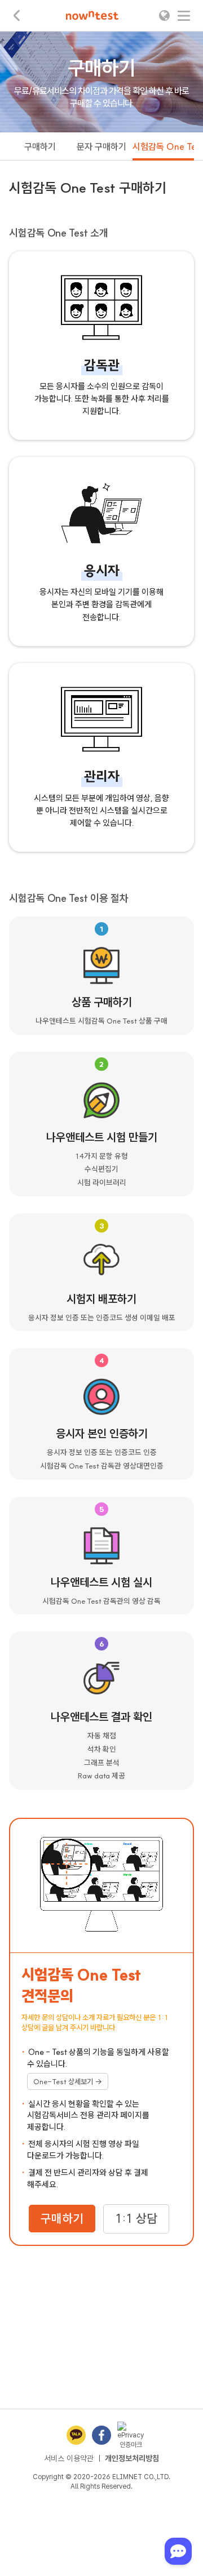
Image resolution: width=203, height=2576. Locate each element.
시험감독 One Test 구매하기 (163, 146)
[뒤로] (17, 15)
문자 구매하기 (101, 146)
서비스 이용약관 (69, 2458)
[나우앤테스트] (92, 15)
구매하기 (40, 146)
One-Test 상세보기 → (68, 2081)
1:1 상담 (136, 2219)
